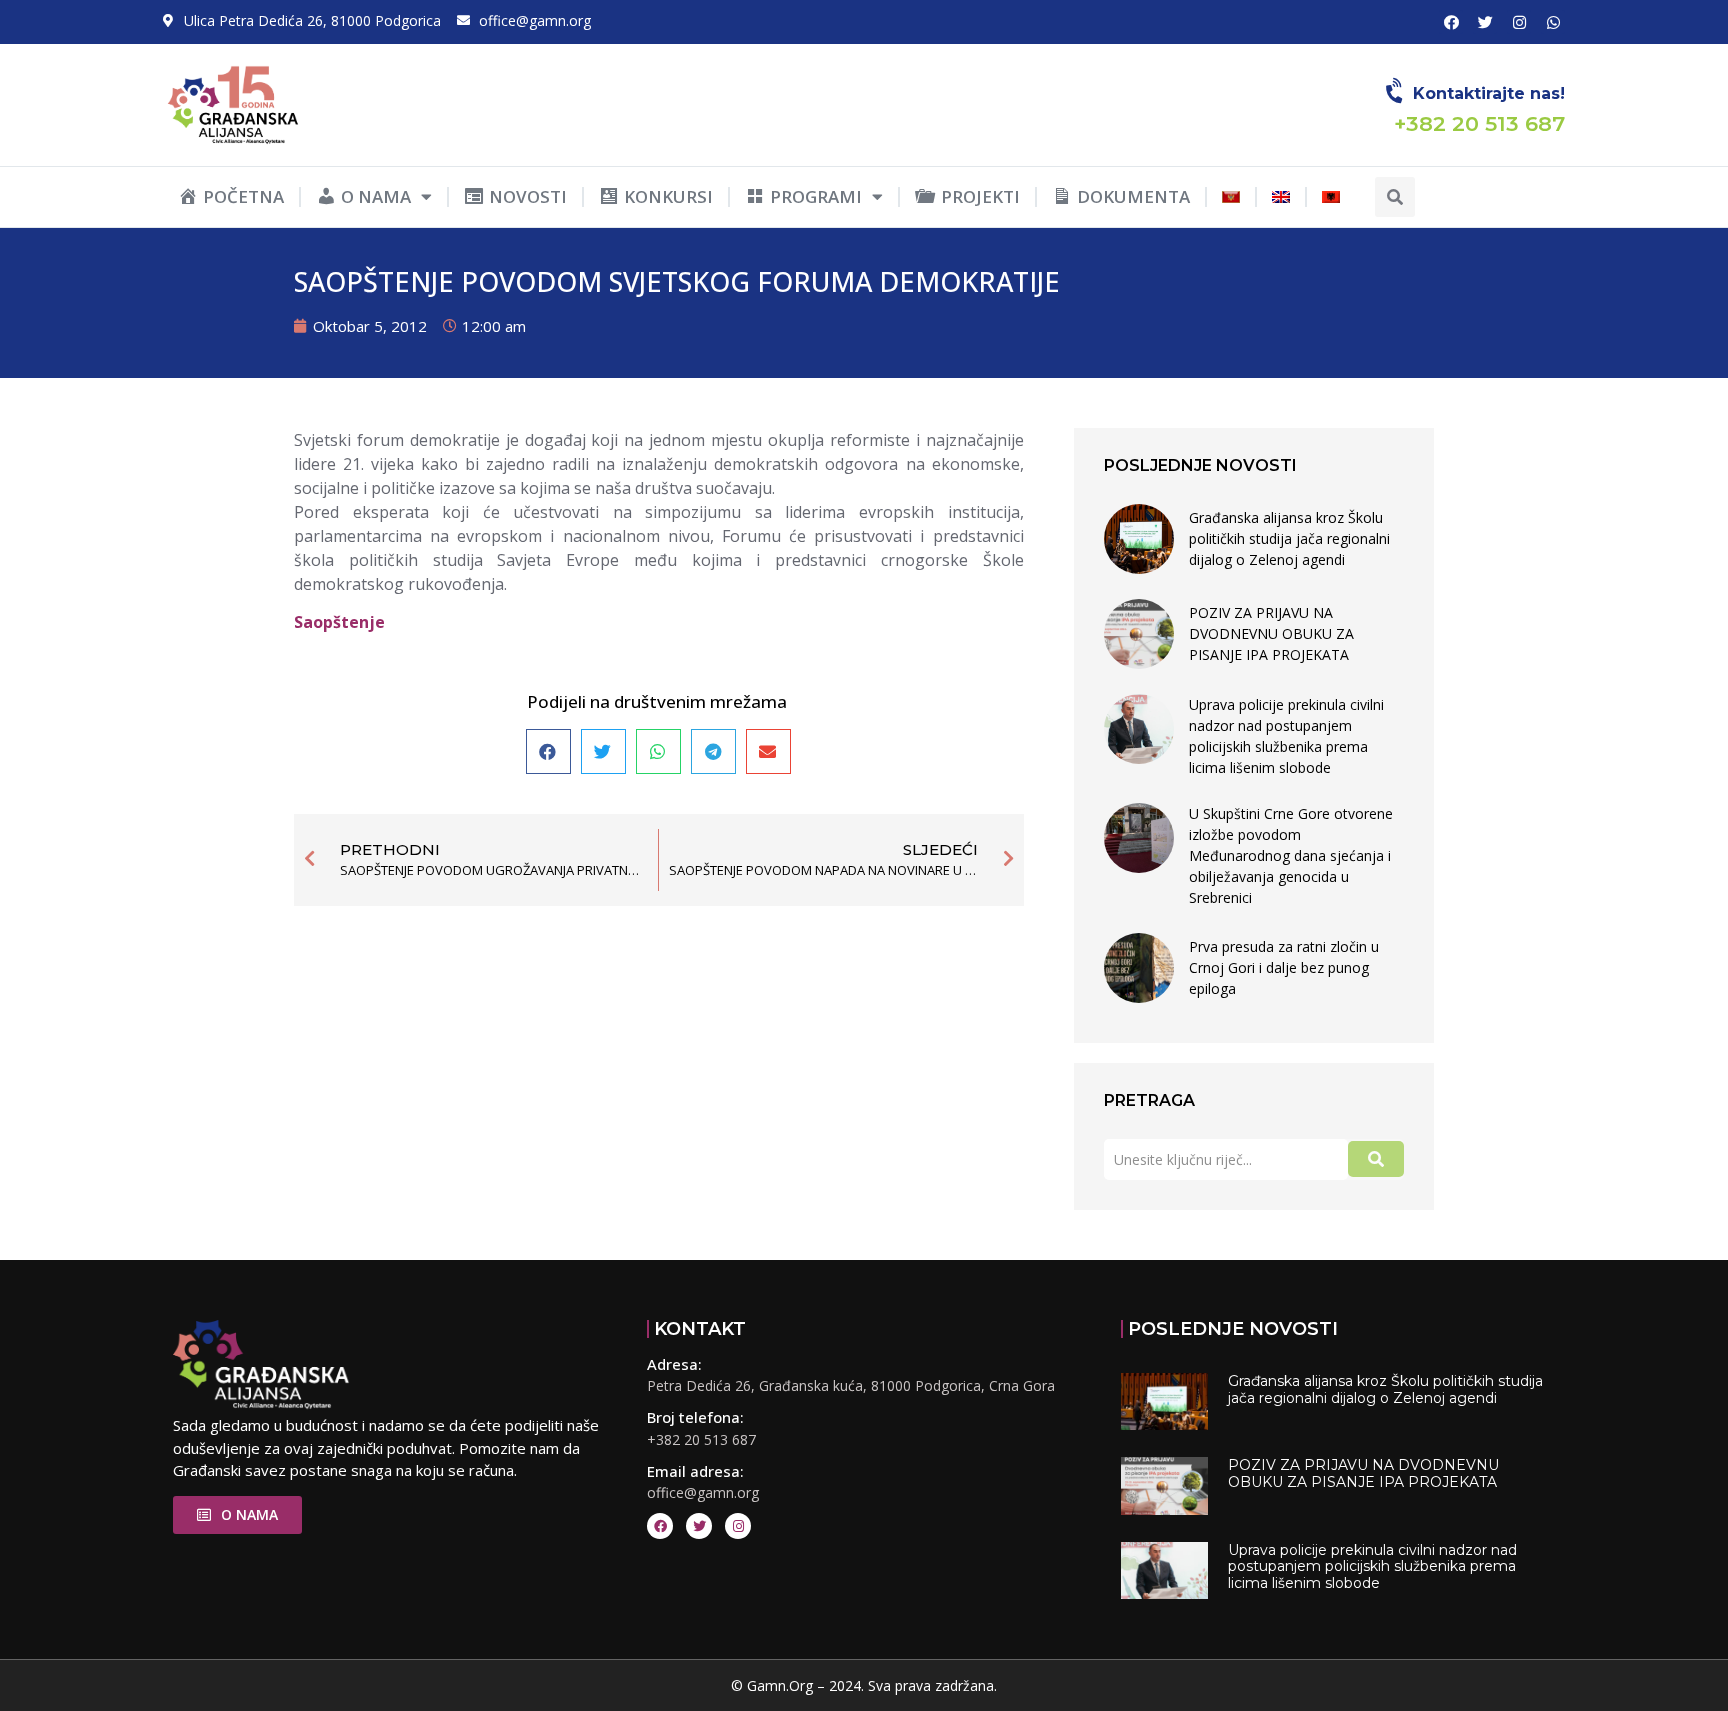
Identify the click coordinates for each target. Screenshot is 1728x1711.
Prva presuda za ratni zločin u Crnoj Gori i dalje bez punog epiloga (1284, 967)
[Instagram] (1519, 22)
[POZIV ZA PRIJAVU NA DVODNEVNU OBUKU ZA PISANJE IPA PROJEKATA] (1139, 634)
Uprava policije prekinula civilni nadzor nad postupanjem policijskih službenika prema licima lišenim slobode (1286, 736)
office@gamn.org (703, 1492)
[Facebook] (1451, 22)
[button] (1395, 197)
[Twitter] (1485, 22)
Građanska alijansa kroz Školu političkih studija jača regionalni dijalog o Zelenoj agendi (1289, 538)
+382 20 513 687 (701, 1439)
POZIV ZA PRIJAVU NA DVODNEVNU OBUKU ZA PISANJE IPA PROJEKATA (1271, 633)
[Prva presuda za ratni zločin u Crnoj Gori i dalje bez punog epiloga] (1139, 968)
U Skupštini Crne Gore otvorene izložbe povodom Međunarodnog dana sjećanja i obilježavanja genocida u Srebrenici (1291, 855)
